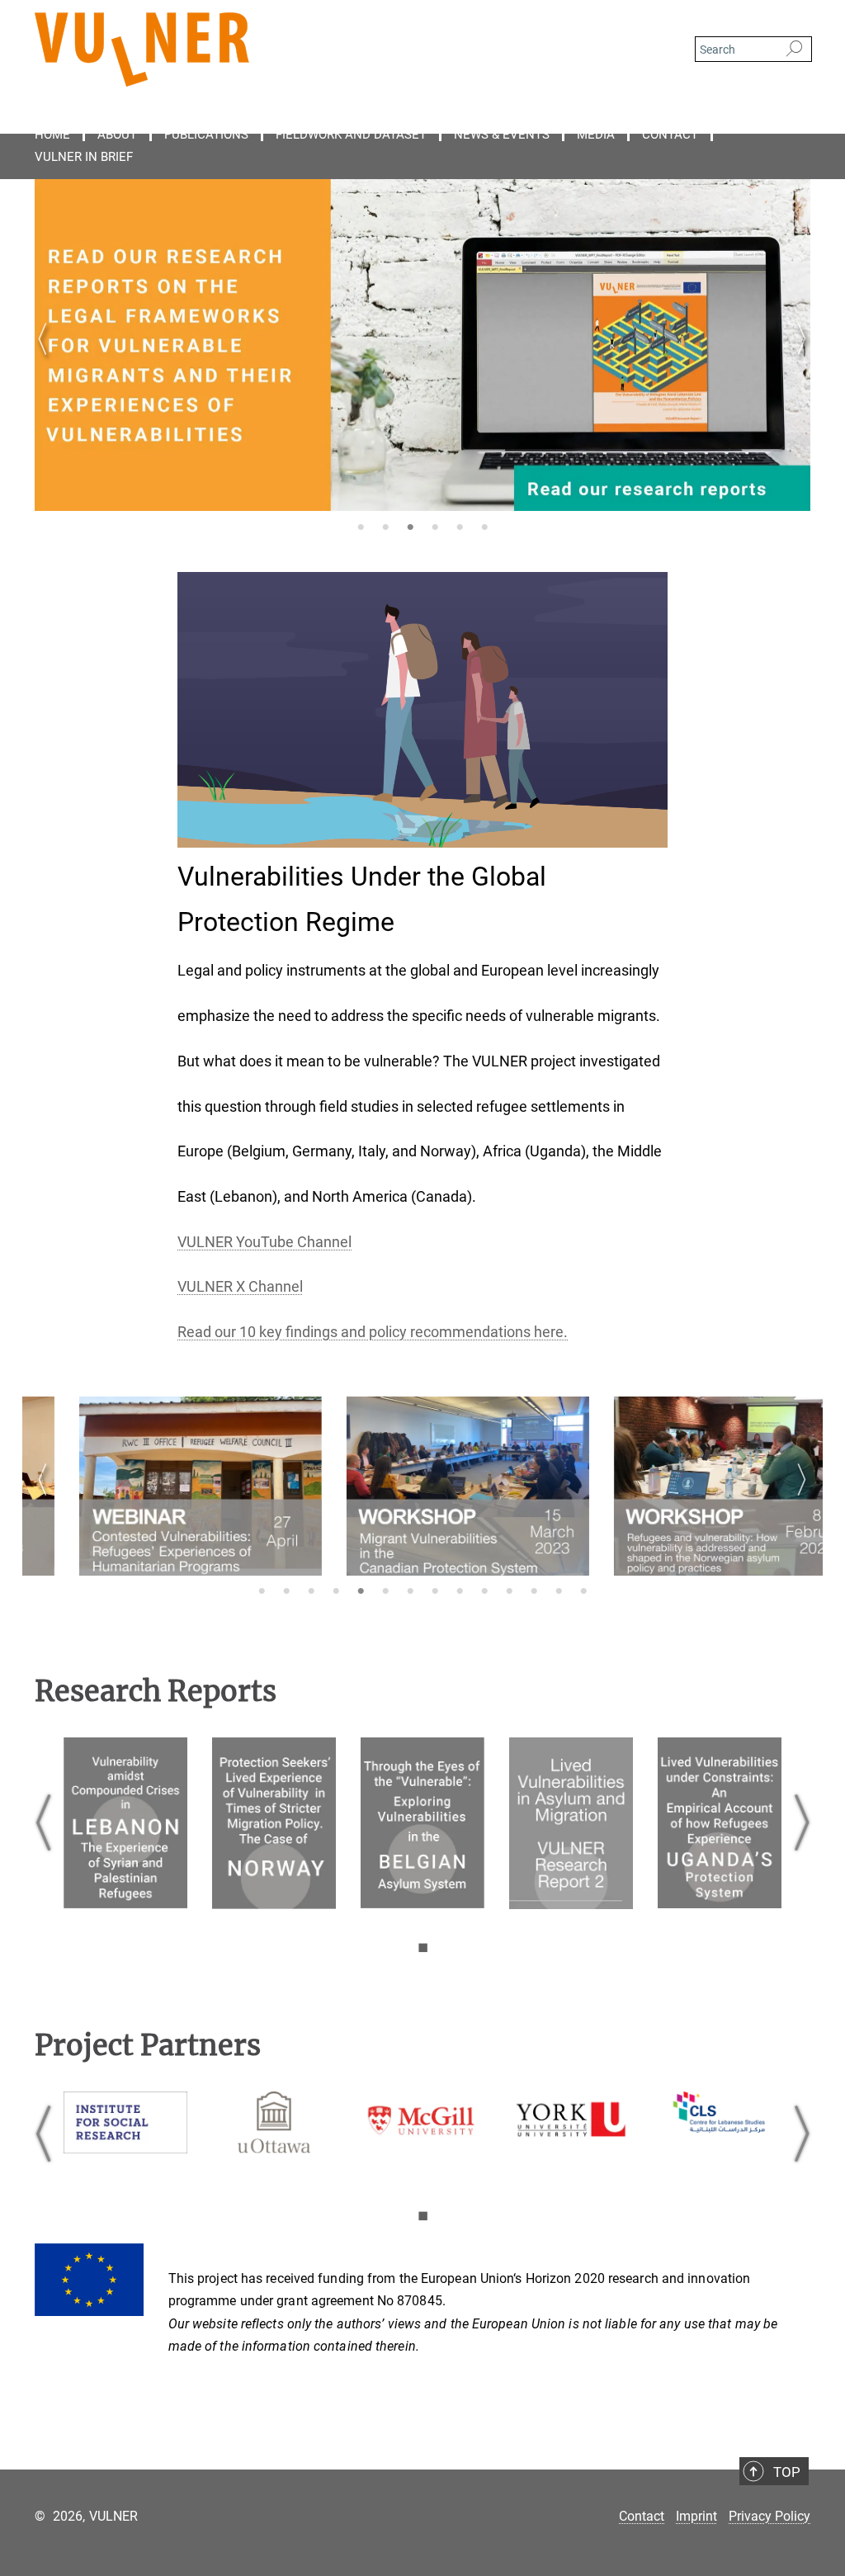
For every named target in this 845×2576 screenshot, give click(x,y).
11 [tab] (509, 1592)
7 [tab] (410, 1592)
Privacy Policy (769, 2516)
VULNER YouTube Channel (264, 1242)
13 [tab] (559, 1592)
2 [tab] (385, 528)
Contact (670, 135)
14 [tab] (583, 1592)
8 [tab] (435, 1592)
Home (52, 135)
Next (798, 359)
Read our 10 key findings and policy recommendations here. (373, 1332)
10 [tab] (484, 1592)
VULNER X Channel (240, 1286)
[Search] (794, 50)
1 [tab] (361, 528)
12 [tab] (534, 1592)
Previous (47, 359)
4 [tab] (435, 528)
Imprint (696, 2516)
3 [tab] (410, 528)
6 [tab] (484, 528)
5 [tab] (460, 528)
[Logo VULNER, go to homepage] (344, 50)
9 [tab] (460, 1592)
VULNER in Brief (84, 157)
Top (787, 2472)
